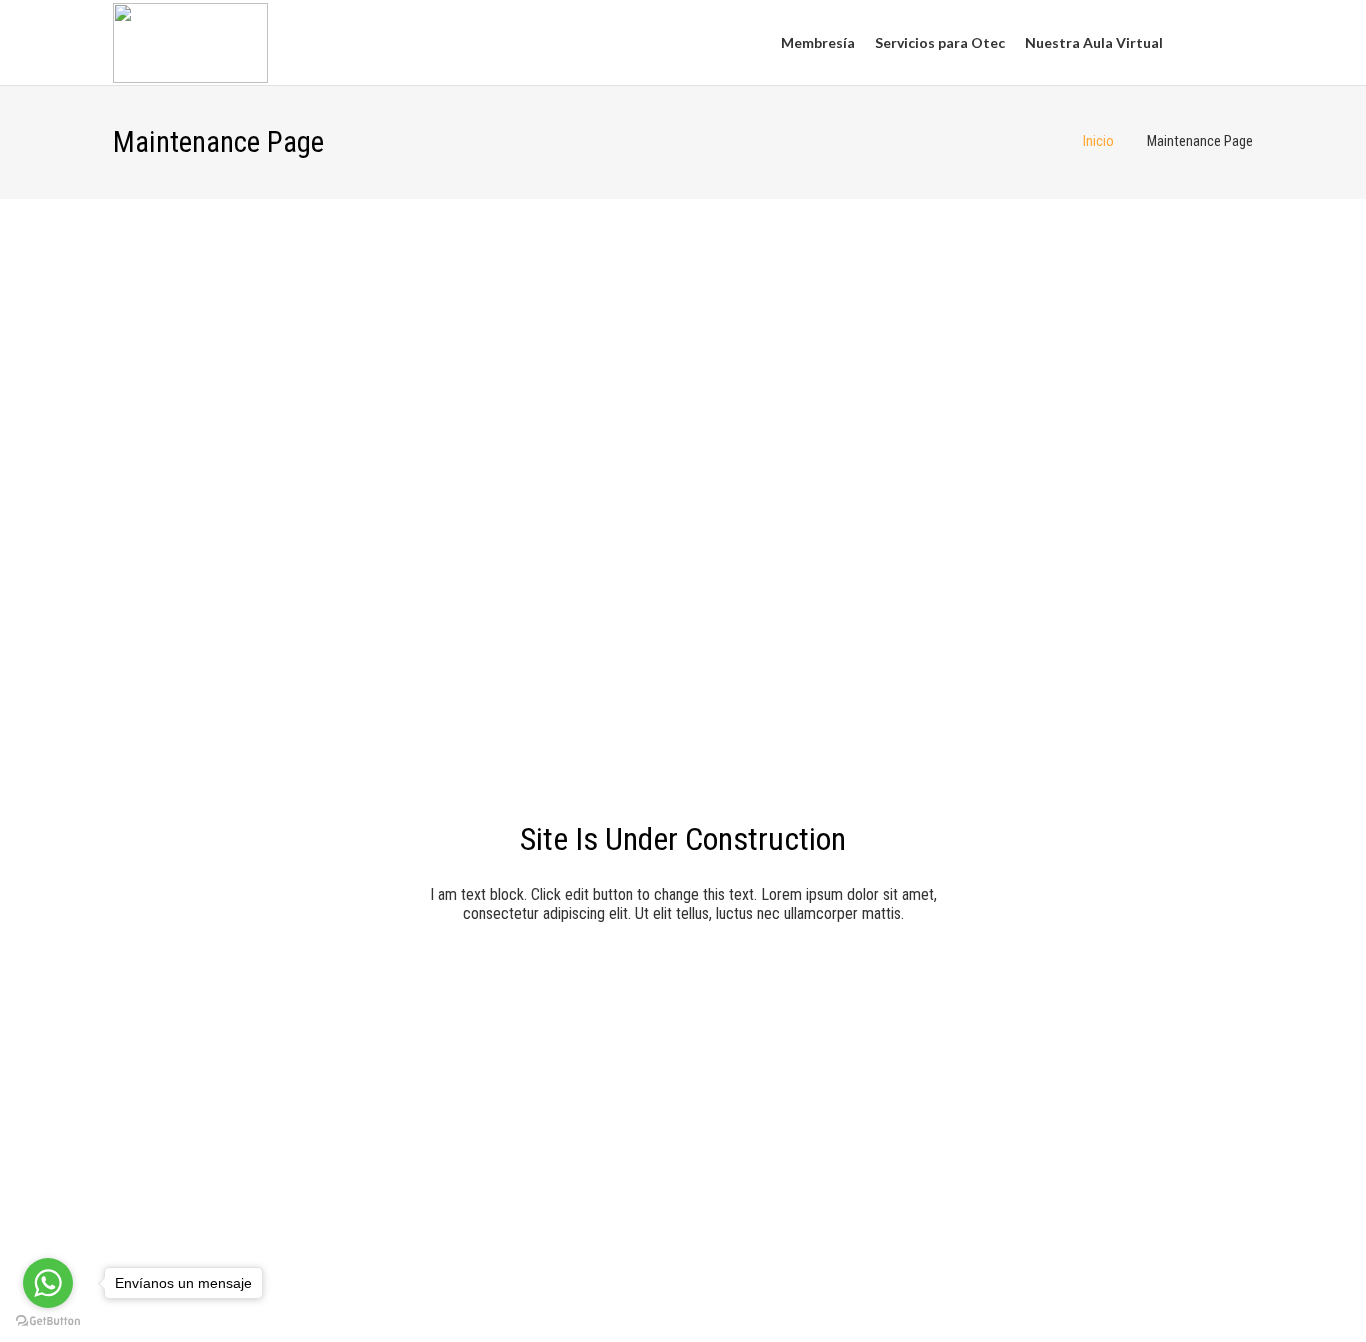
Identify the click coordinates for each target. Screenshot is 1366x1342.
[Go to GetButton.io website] (48, 1321)
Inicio (1098, 141)
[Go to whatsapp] (48, 1283)
